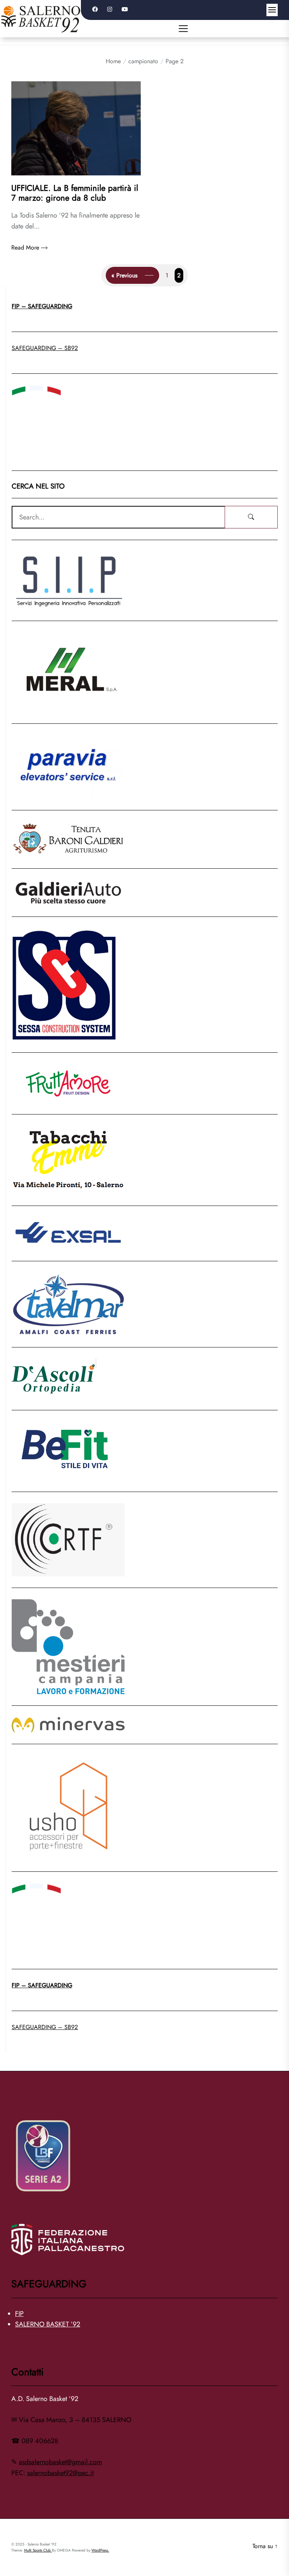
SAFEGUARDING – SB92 (45, 348)
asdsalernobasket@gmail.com (60, 2462)
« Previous (124, 275)
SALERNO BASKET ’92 (48, 2324)
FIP (19, 2314)
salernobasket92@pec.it (60, 2473)
